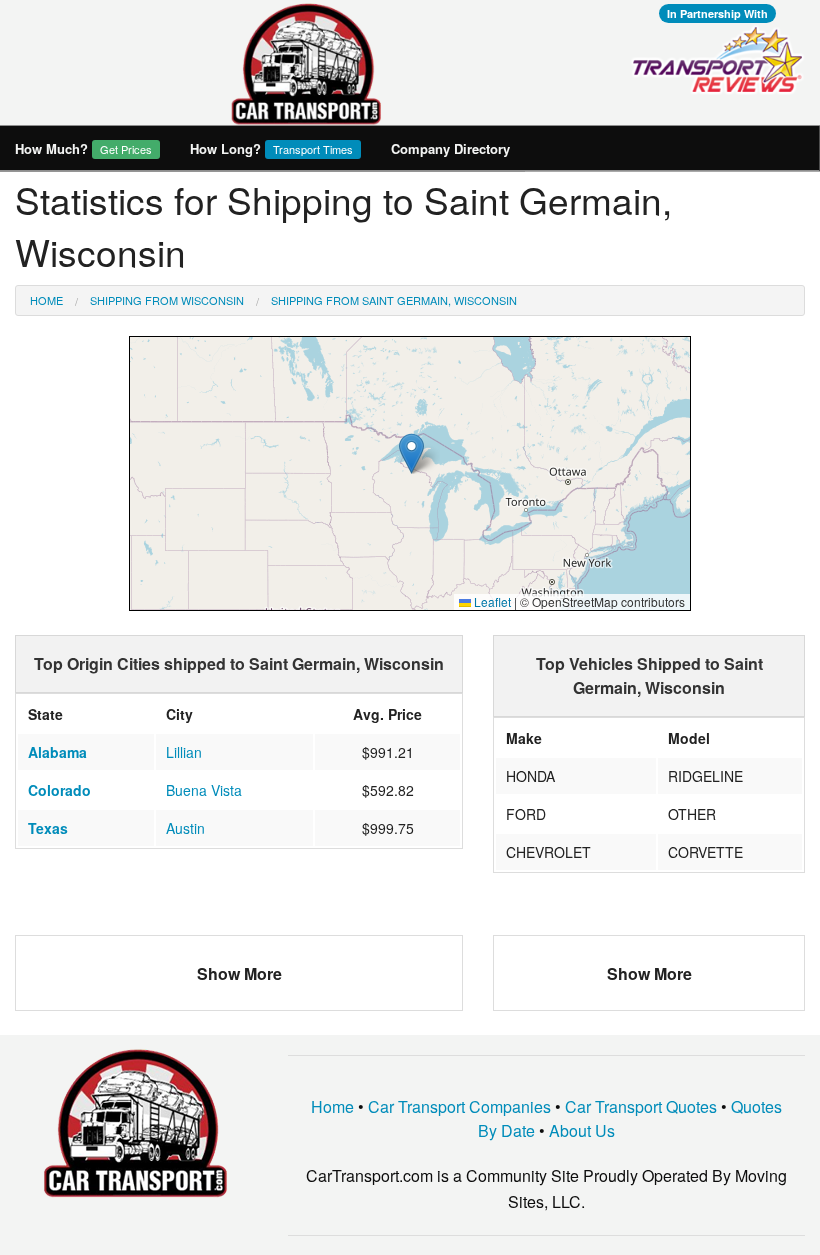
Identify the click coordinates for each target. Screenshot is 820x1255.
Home (46, 300)
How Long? (271, 148)
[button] (411, 453)
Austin (185, 828)
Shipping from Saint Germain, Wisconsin (394, 300)
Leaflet (491, 601)
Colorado (59, 790)
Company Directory (450, 148)
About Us (582, 1130)
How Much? (83, 148)
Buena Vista (204, 790)
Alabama (57, 752)
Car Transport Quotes (641, 1106)
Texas (48, 828)
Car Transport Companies (459, 1106)
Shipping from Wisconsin (167, 300)
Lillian (184, 752)
